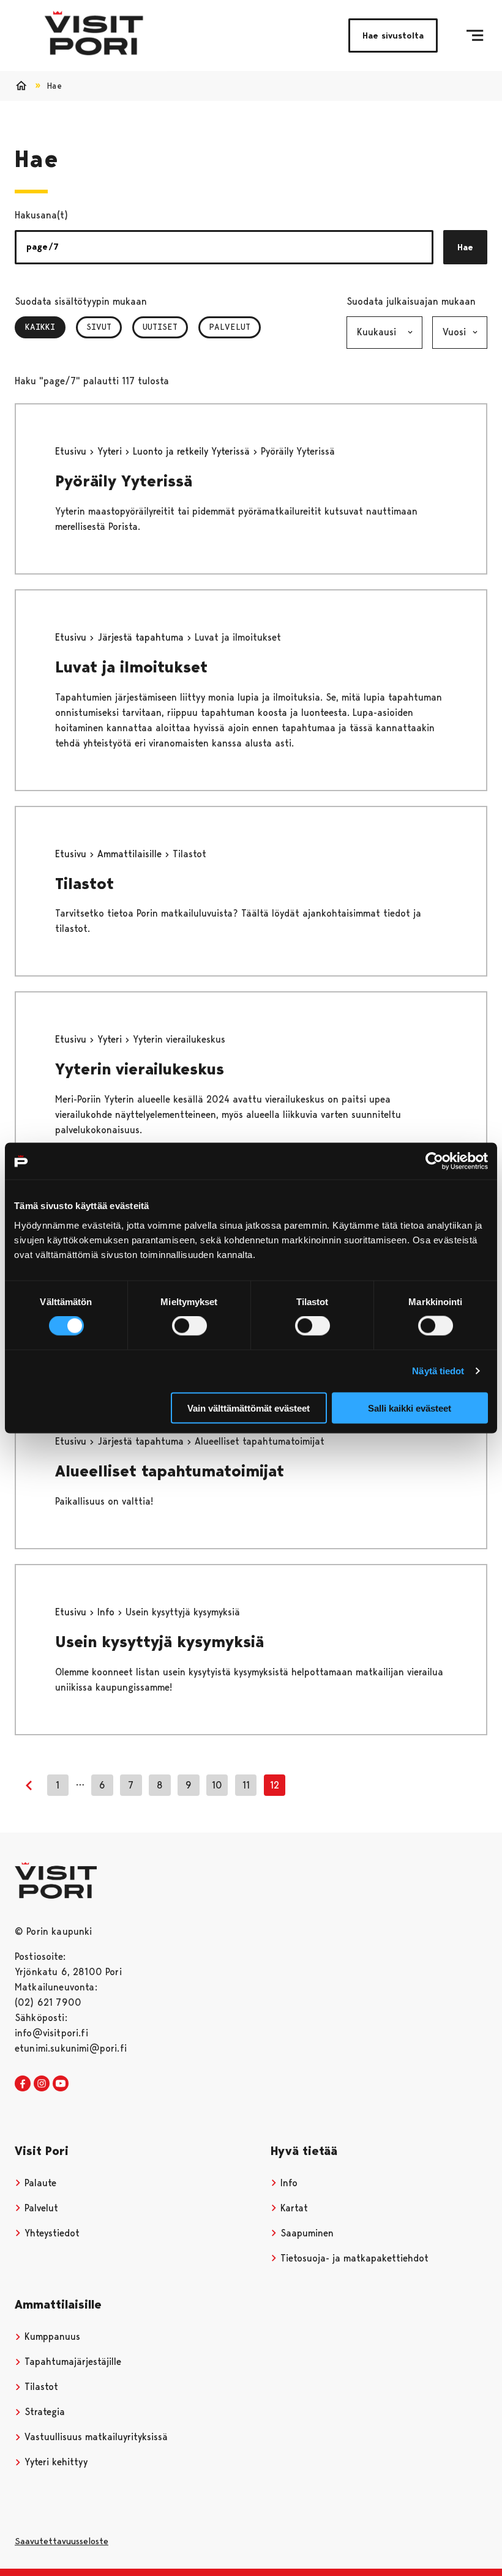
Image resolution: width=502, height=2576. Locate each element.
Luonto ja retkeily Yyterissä (193, 451)
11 (246, 1785)
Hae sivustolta (393, 35)
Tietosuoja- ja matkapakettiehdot (353, 2258)
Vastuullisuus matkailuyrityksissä (95, 2437)
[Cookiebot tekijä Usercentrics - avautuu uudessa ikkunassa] (434, 1161)
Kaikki (45, 327)
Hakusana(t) (41, 215)
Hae (465, 247)
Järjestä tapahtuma (142, 637)
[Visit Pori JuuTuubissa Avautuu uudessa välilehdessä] (61, 2084)
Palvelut (230, 327)
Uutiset (160, 327)
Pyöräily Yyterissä (124, 481)
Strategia (43, 2412)
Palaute (39, 2183)
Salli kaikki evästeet (410, 1408)
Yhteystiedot (51, 2233)
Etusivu (72, 451)
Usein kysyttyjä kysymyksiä (159, 1642)
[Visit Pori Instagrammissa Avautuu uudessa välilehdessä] (42, 2084)
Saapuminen (305, 2233)
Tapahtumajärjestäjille (71, 2362)
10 (217, 1785)
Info (107, 1612)
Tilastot (84, 884)
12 (275, 1785)
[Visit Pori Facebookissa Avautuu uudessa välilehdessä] (23, 2084)
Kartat (293, 2208)
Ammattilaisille (131, 854)
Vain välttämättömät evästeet (249, 1408)
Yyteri (111, 451)
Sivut (99, 327)
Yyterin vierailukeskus (140, 1069)
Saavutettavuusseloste (62, 2541)
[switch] (189, 1326)
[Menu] (475, 35)
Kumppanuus (51, 2336)
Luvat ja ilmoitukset (131, 667)
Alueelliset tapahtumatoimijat (170, 1471)
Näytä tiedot (438, 1371)
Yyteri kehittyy (54, 2462)
